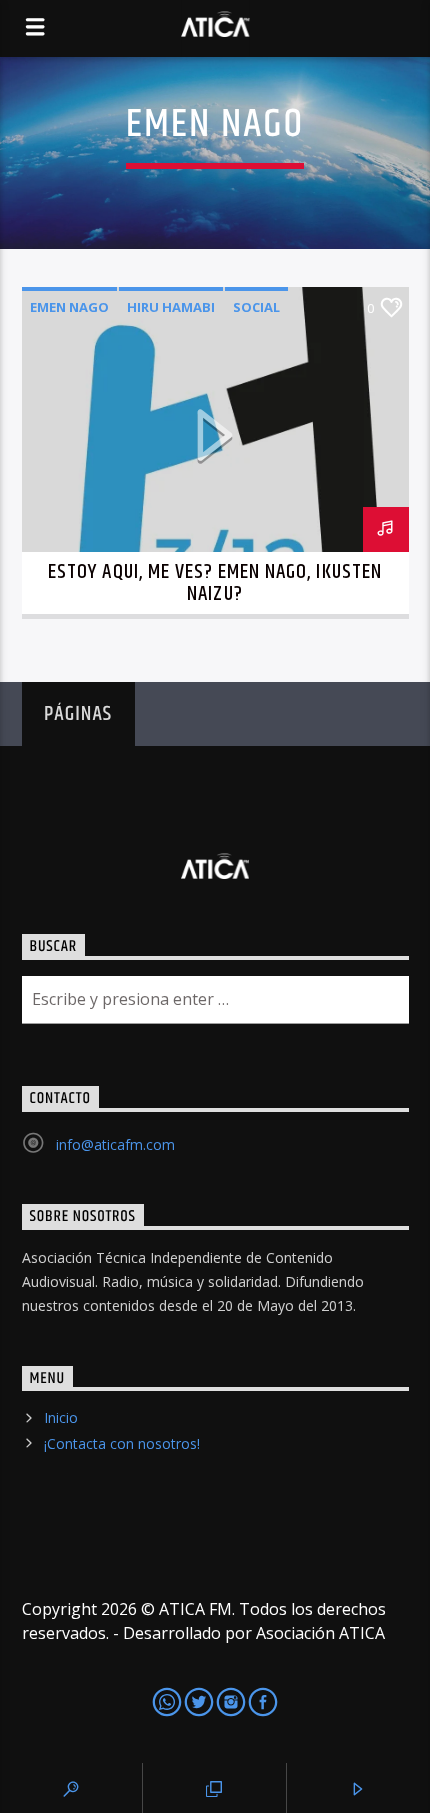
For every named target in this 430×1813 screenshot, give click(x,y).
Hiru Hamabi (171, 307)
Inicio (61, 1417)
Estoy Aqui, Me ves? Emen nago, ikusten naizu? (215, 583)
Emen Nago (69, 307)
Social (256, 307)
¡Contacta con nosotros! (122, 1443)
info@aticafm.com (115, 1144)
